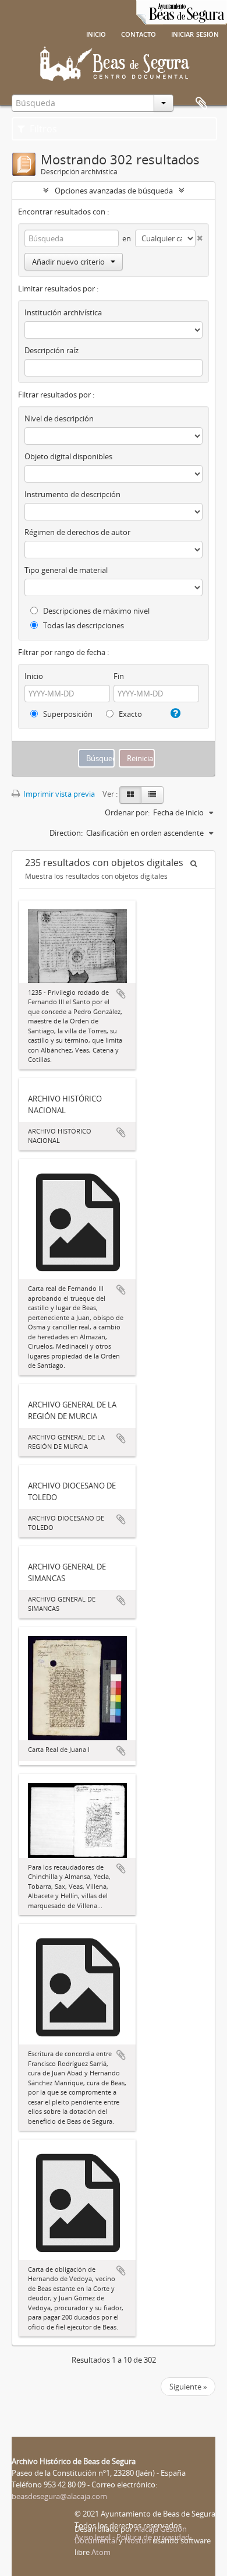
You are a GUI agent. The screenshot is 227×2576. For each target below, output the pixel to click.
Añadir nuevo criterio (68, 262)
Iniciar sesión (195, 33)
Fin (119, 676)
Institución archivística (63, 312)
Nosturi (138, 2540)
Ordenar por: (127, 812)
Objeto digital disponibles (68, 456)
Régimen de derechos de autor (77, 532)
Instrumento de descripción (72, 494)
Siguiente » (188, 2387)
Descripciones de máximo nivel (95, 611)
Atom (101, 2552)
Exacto (130, 714)
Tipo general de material (66, 570)
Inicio (96, 33)
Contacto (139, 33)
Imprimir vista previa (58, 794)
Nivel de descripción (59, 418)
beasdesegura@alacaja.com (59, 2496)
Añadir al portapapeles (121, 994)
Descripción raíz (52, 350)
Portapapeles (201, 104)
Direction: (66, 833)
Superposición (67, 714)
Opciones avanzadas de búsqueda (114, 191)
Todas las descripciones (83, 625)
